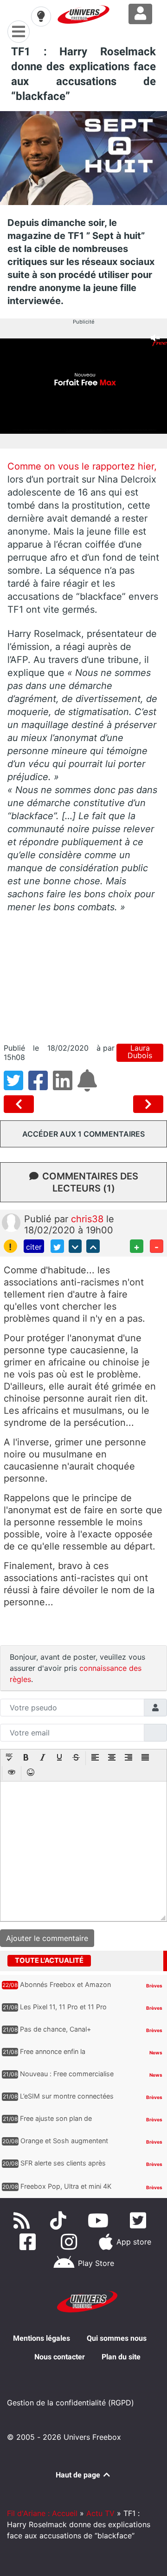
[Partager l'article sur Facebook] (41, 1086)
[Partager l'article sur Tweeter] (16, 1086)
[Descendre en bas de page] (75, 1246)
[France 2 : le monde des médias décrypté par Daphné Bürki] (148, 1104)
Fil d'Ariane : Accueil (42, 2513)
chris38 (89, 1219)
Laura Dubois (140, 1052)
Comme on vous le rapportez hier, (82, 466)
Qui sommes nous (117, 2338)
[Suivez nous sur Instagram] (71, 2242)
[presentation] (9, 1758)
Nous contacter (60, 2357)
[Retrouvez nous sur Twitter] (140, 2220)
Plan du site (121, 2357)
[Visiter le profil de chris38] (11, 1222)
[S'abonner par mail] (89, 1086)
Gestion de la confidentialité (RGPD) (71, 2403)
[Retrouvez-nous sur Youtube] (100, 2220)
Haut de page (79, 2475)
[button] (9, 1758)
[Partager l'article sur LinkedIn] (65, 1086)
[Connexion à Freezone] (140, 14)
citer (34, 1247)
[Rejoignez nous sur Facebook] (29, 2242)
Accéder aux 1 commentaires (83, 1134)
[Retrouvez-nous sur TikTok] (60, 2220)
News (156, 2053)
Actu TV (100, 2513)
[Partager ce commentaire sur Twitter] (57, 1246)
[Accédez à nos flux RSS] (24, 2220)
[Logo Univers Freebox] (83, 14)
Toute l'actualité (49, 1960)
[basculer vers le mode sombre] (41, 16)
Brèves (154, 1986)
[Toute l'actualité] (145, 1960)
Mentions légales (42, 2338)
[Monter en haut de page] (93, 1246)
